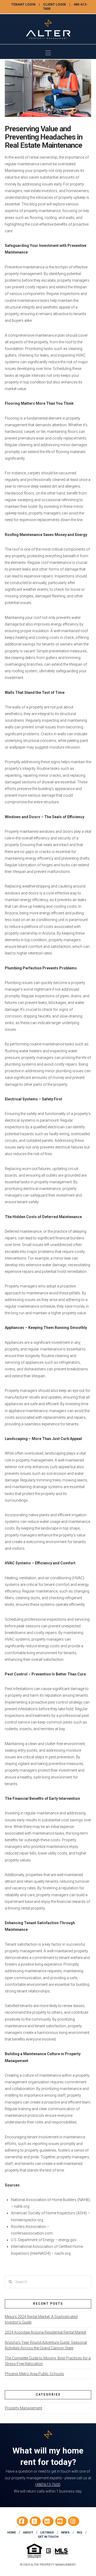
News (65, 2533)
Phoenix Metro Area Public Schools (34, 2374)
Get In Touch (48, 2537)
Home (11, 2533)
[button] (48, 53)
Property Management (23, 2408)
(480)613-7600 (48, 2485)
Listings (47, 2533)
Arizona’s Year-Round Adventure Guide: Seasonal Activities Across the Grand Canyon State (46, 2345)
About (28, 2533)
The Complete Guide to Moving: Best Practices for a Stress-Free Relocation (48, 2361)
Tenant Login (23, 5)
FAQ (79, 2533)
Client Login (55, 5)
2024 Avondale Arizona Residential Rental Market (45, 2332)
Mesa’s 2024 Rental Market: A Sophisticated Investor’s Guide (41, 2319)
